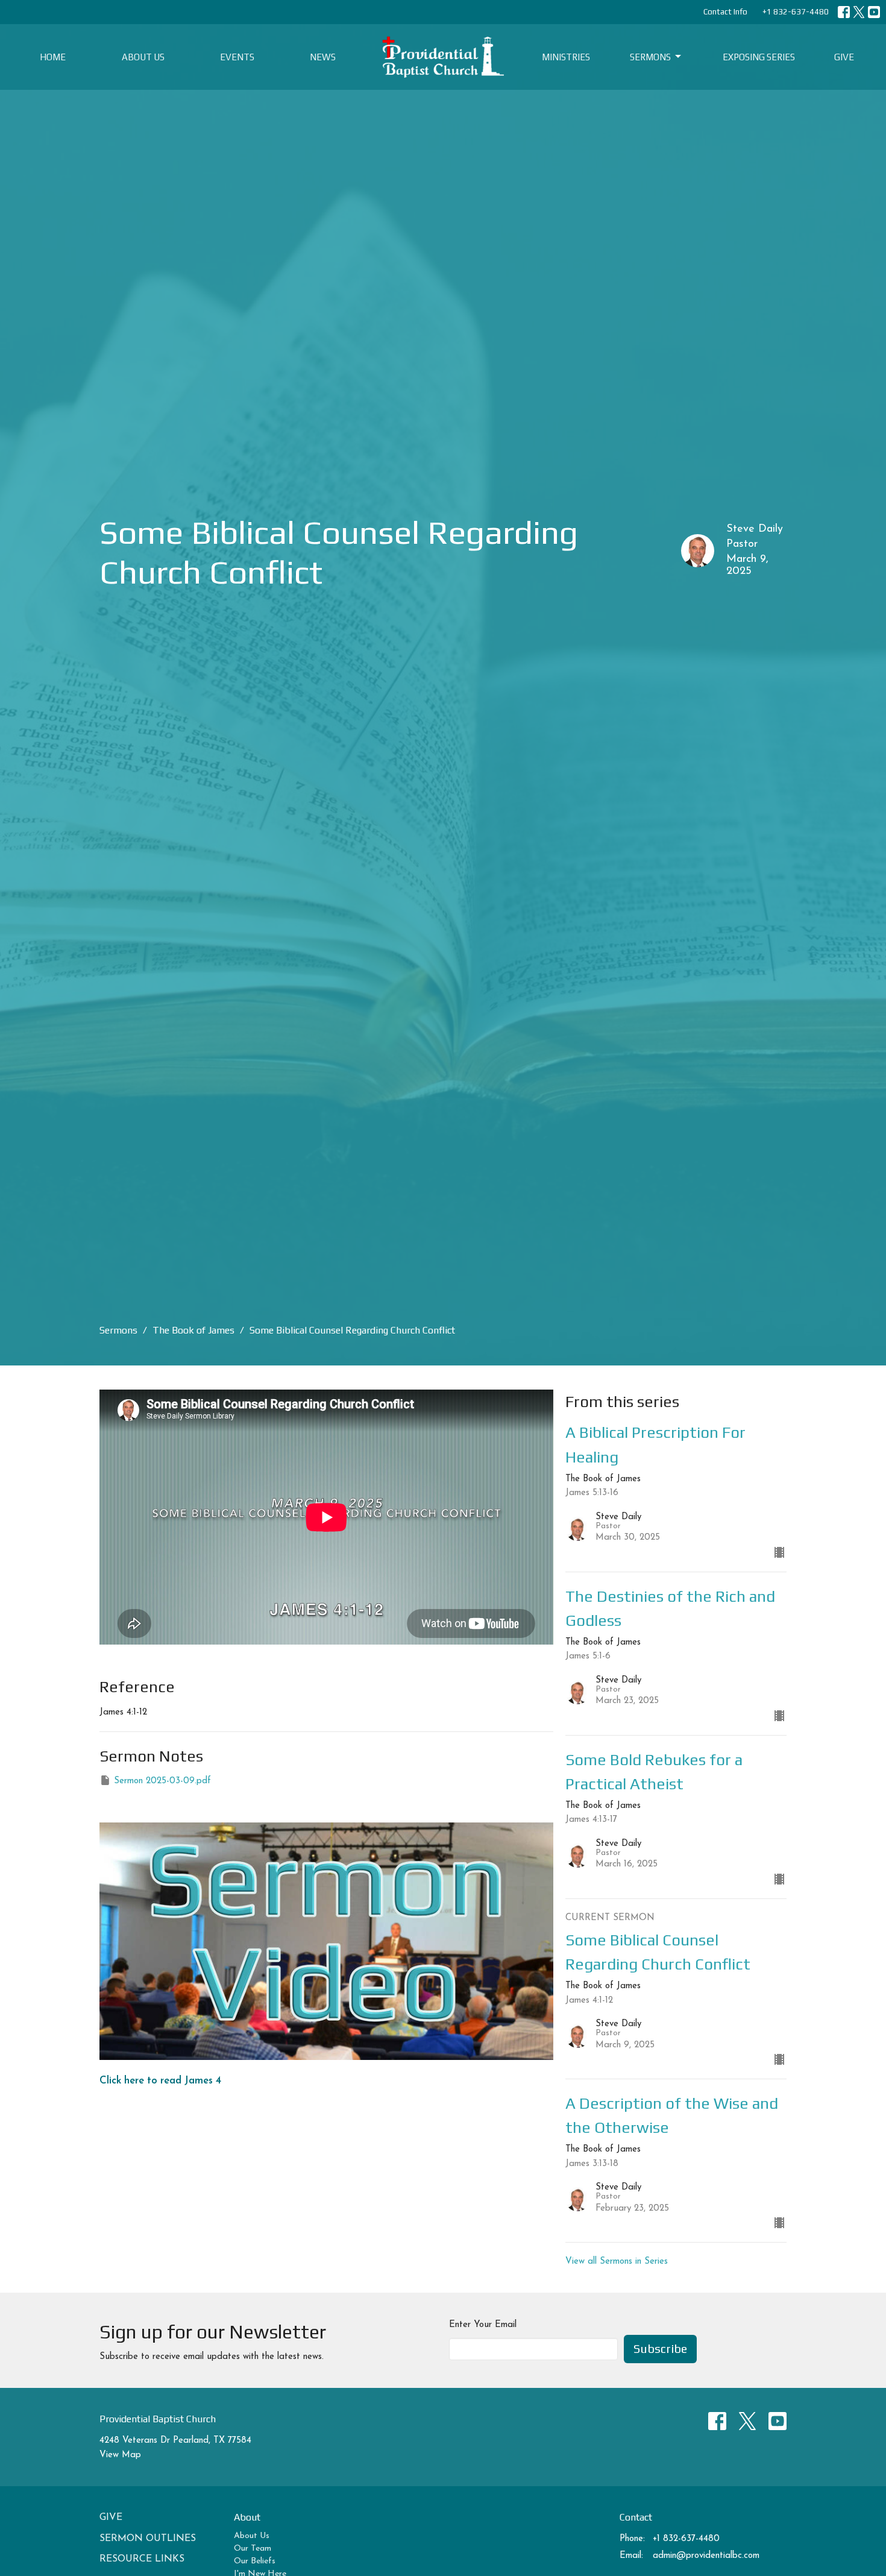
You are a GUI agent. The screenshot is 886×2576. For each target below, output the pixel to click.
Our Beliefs (255, 2561)
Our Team (253, 2549)
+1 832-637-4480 (796, 12)
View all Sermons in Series (617, 2262)
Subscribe (660, 2348)
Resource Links (142, 2559)
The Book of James (193, 1330)
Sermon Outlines (148, 2539)
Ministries (566, 57)
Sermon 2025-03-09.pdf (162, 1781)
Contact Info (725, 12)
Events (237, 57)
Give (844, 57)
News (323, 57)
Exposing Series (759, 57)
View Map (120, 2455)
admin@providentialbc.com (706, 2556)
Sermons (650, 57)
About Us (143, 57)
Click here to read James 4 (160, 2081)
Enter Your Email (483, 2325)
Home (53, 57)
